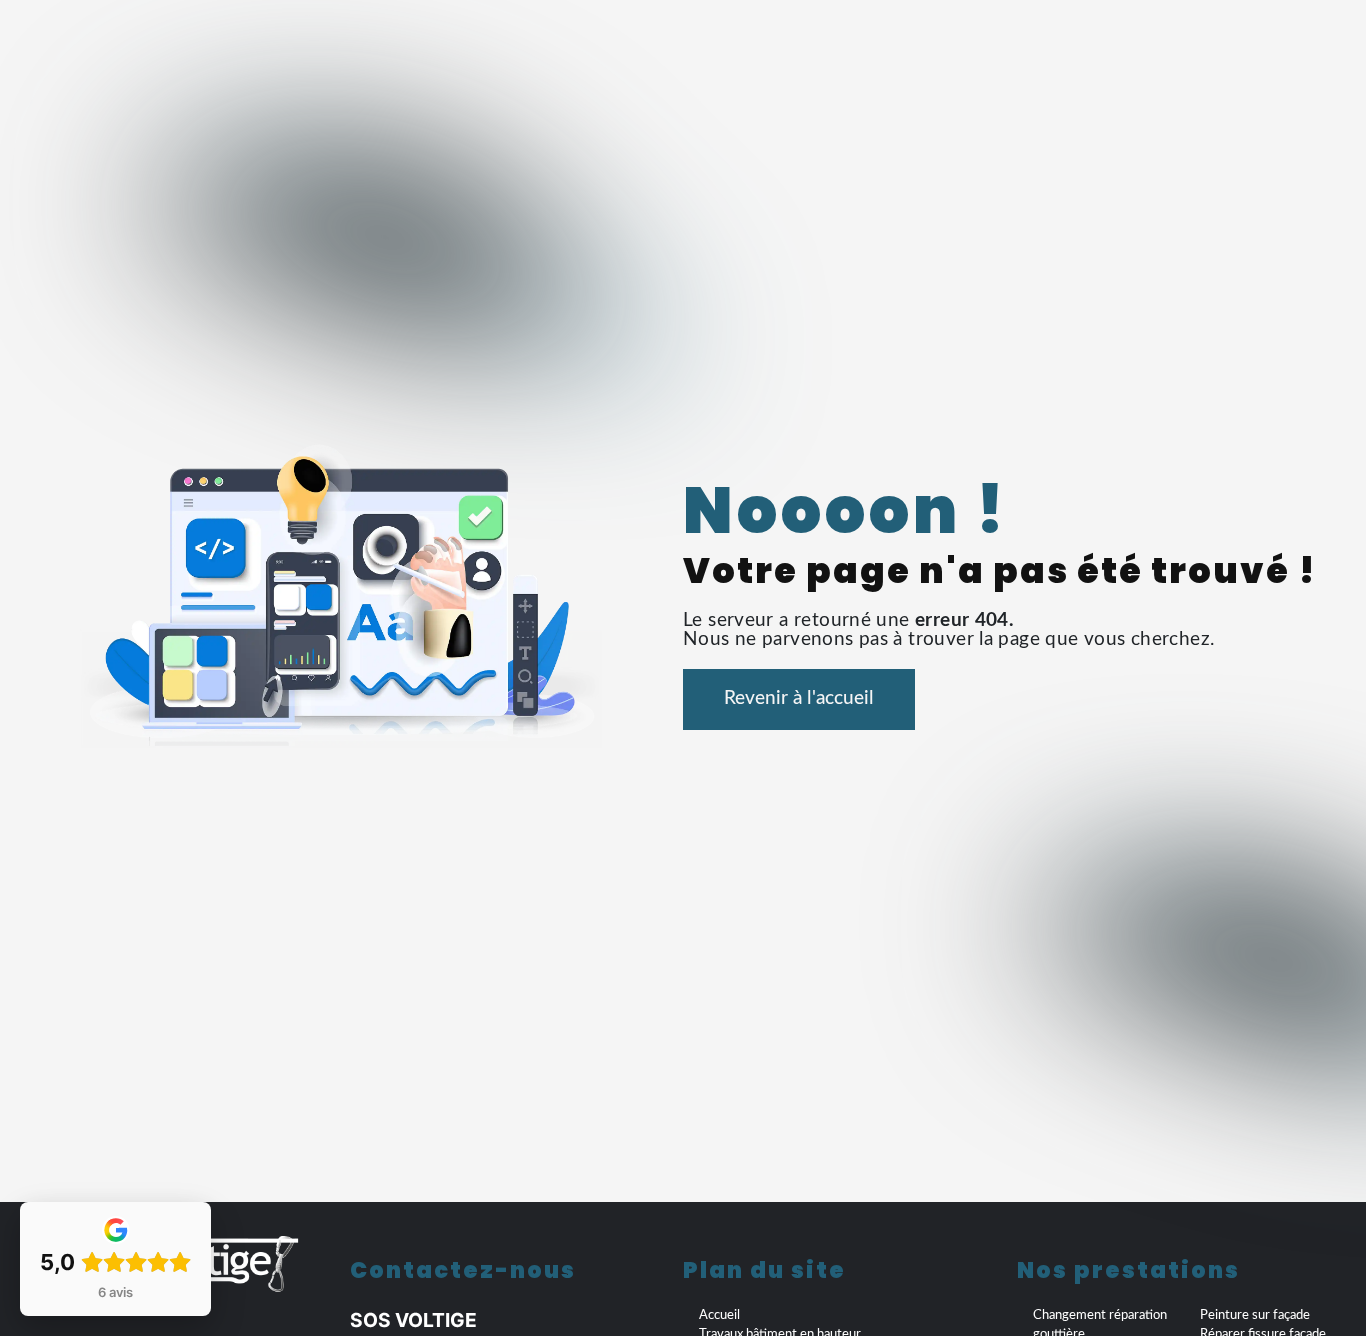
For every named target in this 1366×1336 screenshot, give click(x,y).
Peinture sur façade (1255, 1315)
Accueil (719, 1315)
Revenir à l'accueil (799, 698)
